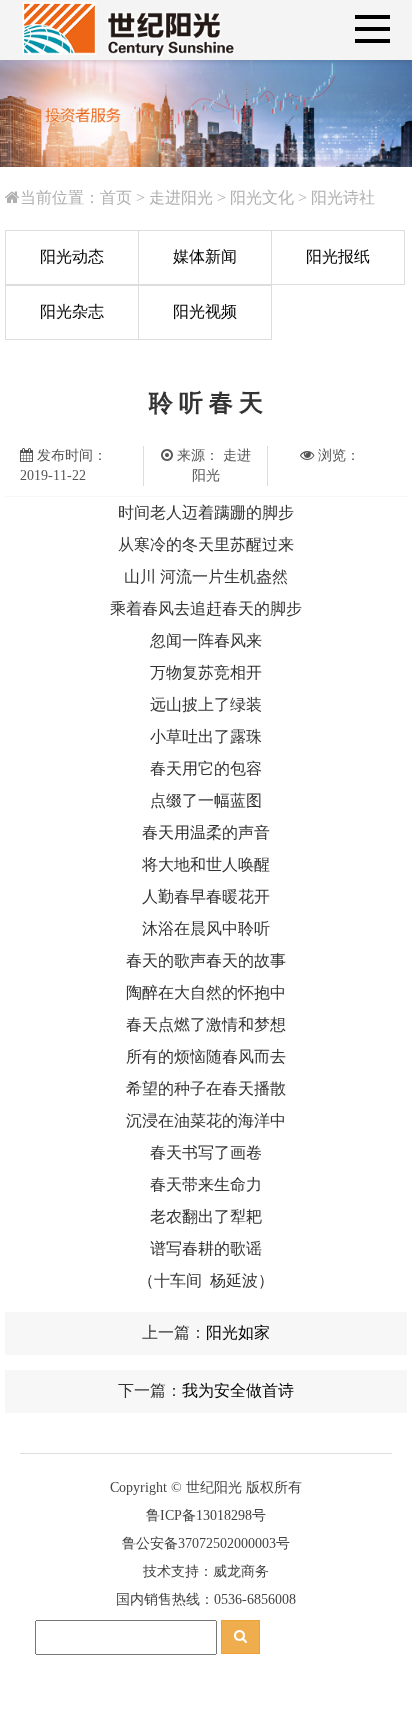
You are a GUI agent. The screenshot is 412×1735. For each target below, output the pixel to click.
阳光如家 (238, 1332)
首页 (116, 197)
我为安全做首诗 (238, 1390)
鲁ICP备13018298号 (206, 1515)
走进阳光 (181, 197)
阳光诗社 (343, 197)
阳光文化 (262, 197)
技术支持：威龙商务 (206, 1571)
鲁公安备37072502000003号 (206, 1543)
